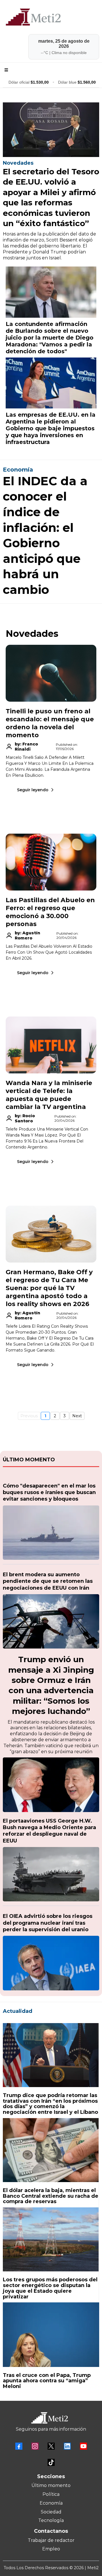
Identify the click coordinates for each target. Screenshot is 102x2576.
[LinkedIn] (67, 2446)
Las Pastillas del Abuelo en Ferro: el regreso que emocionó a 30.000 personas (50, 912)
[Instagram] (35, 2446)
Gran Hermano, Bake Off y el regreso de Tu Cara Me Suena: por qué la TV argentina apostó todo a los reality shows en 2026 (49, 1288)
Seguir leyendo (33, 790)
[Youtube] (83, 2446)
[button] (5, 70)
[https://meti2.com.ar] (51, 17)
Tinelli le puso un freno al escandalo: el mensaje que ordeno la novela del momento (50, 723)
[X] (51, 2446)
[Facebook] (19, 2446)
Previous (29, 1416)
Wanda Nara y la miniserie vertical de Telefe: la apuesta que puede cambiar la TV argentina (49, 1095)
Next (77, 1416)
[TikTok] (51, 2462)
